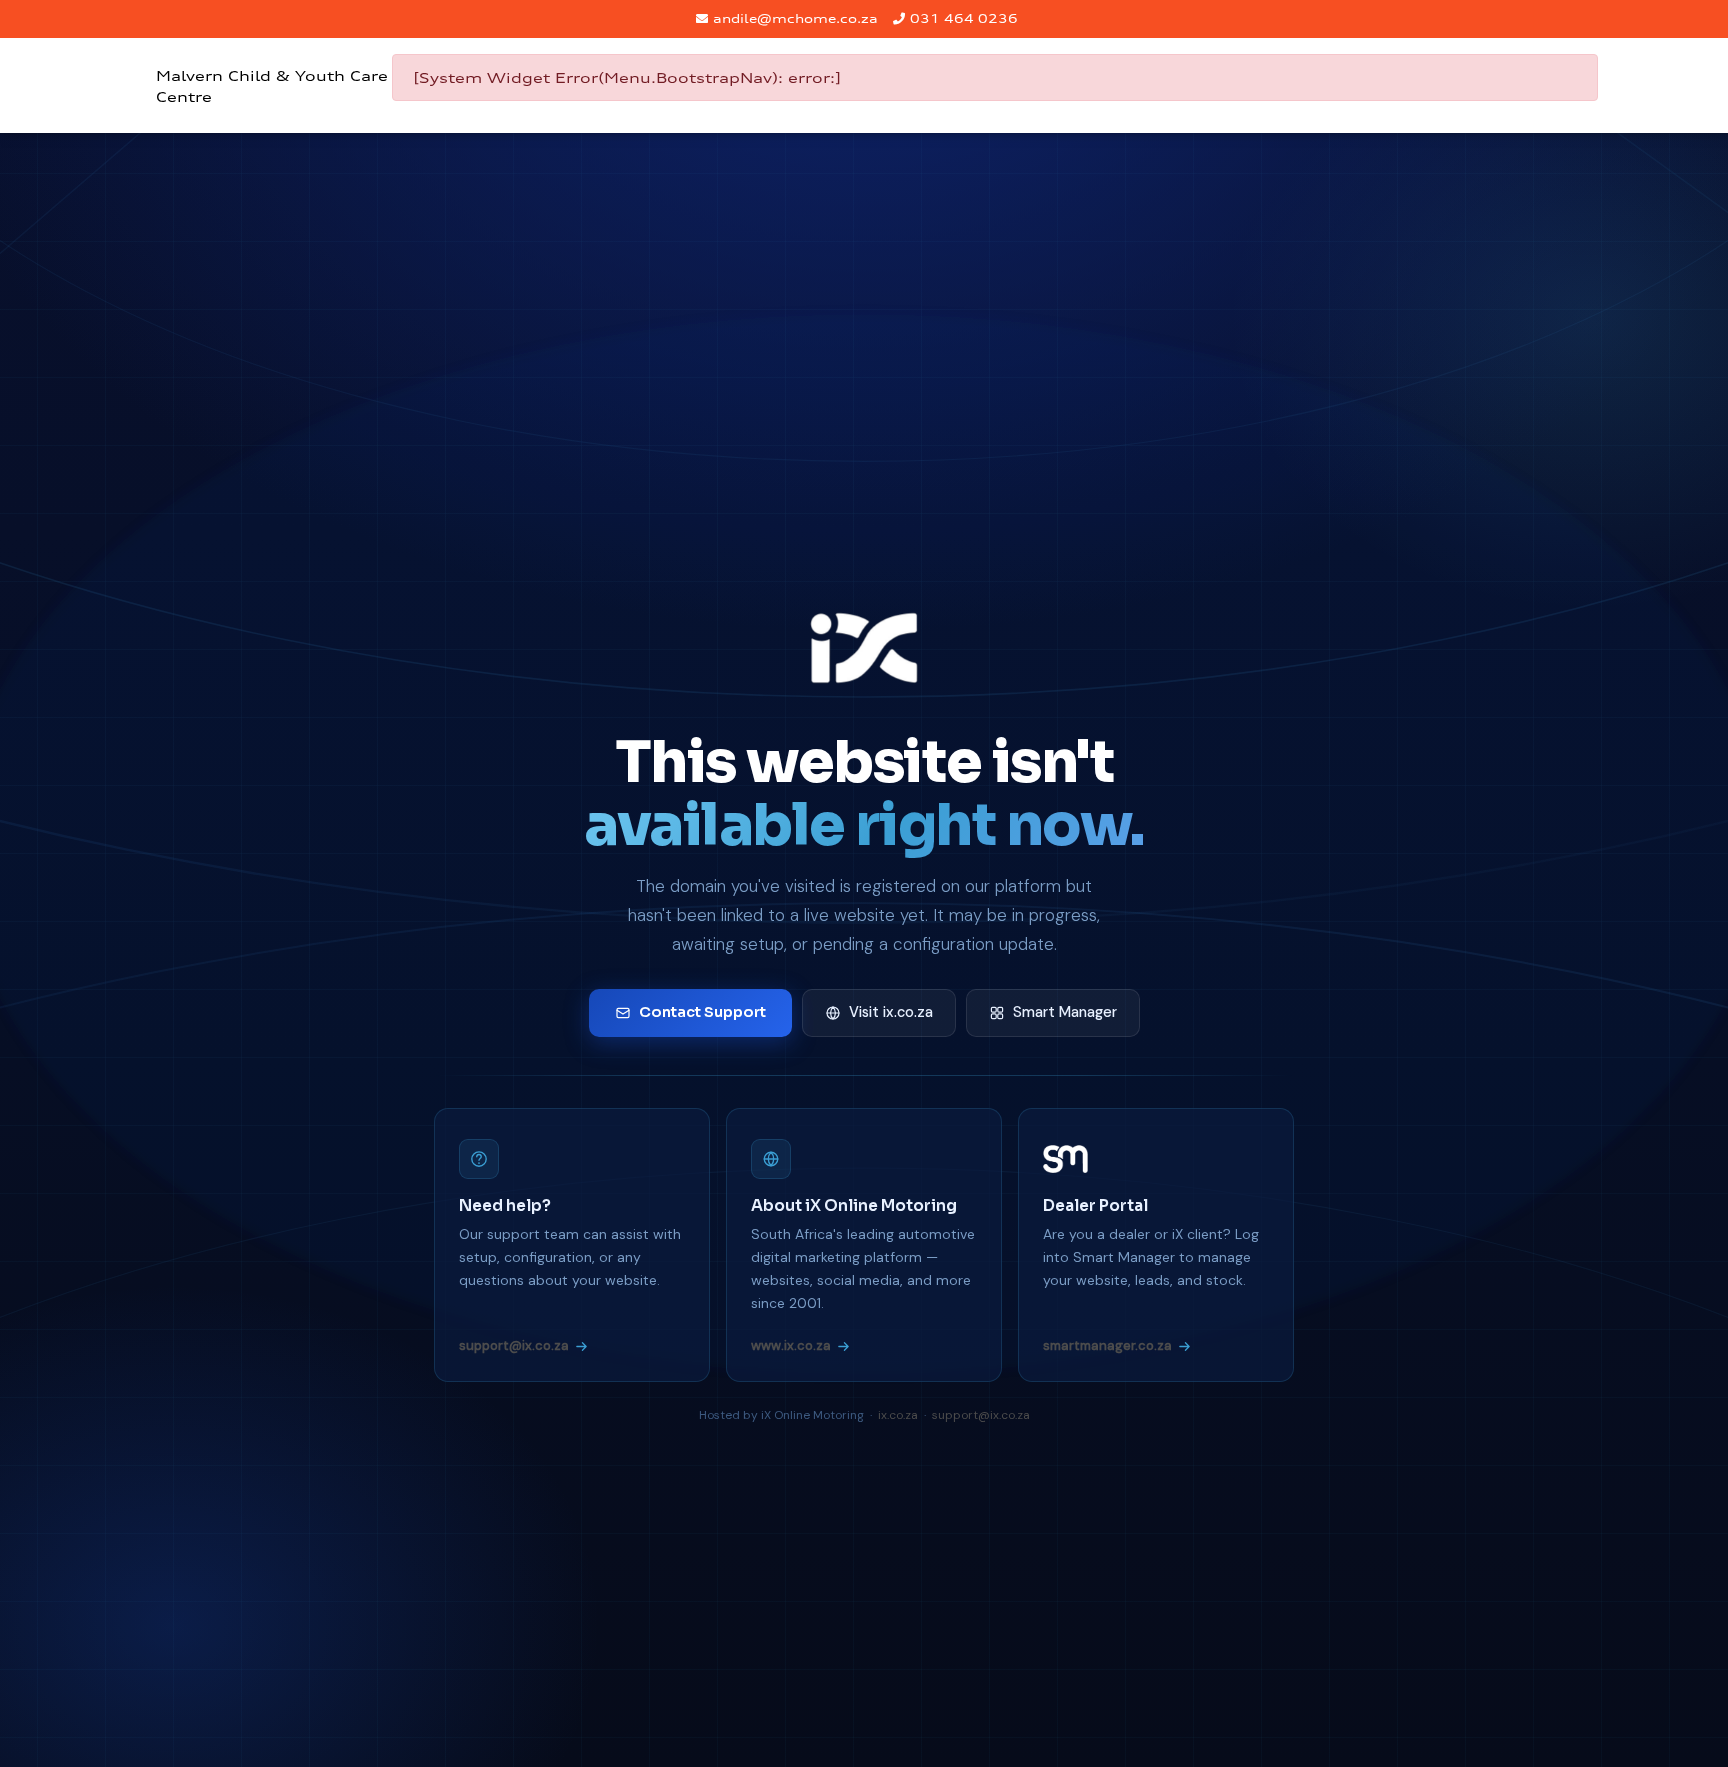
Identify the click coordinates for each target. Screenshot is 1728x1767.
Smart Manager (1065, 1012)
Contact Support (702, 1012)
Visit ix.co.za (891, 1012)
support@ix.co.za (514, 1345)
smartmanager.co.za (1107, 1345)
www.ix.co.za (791, 1345)
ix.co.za (898, 1415)
